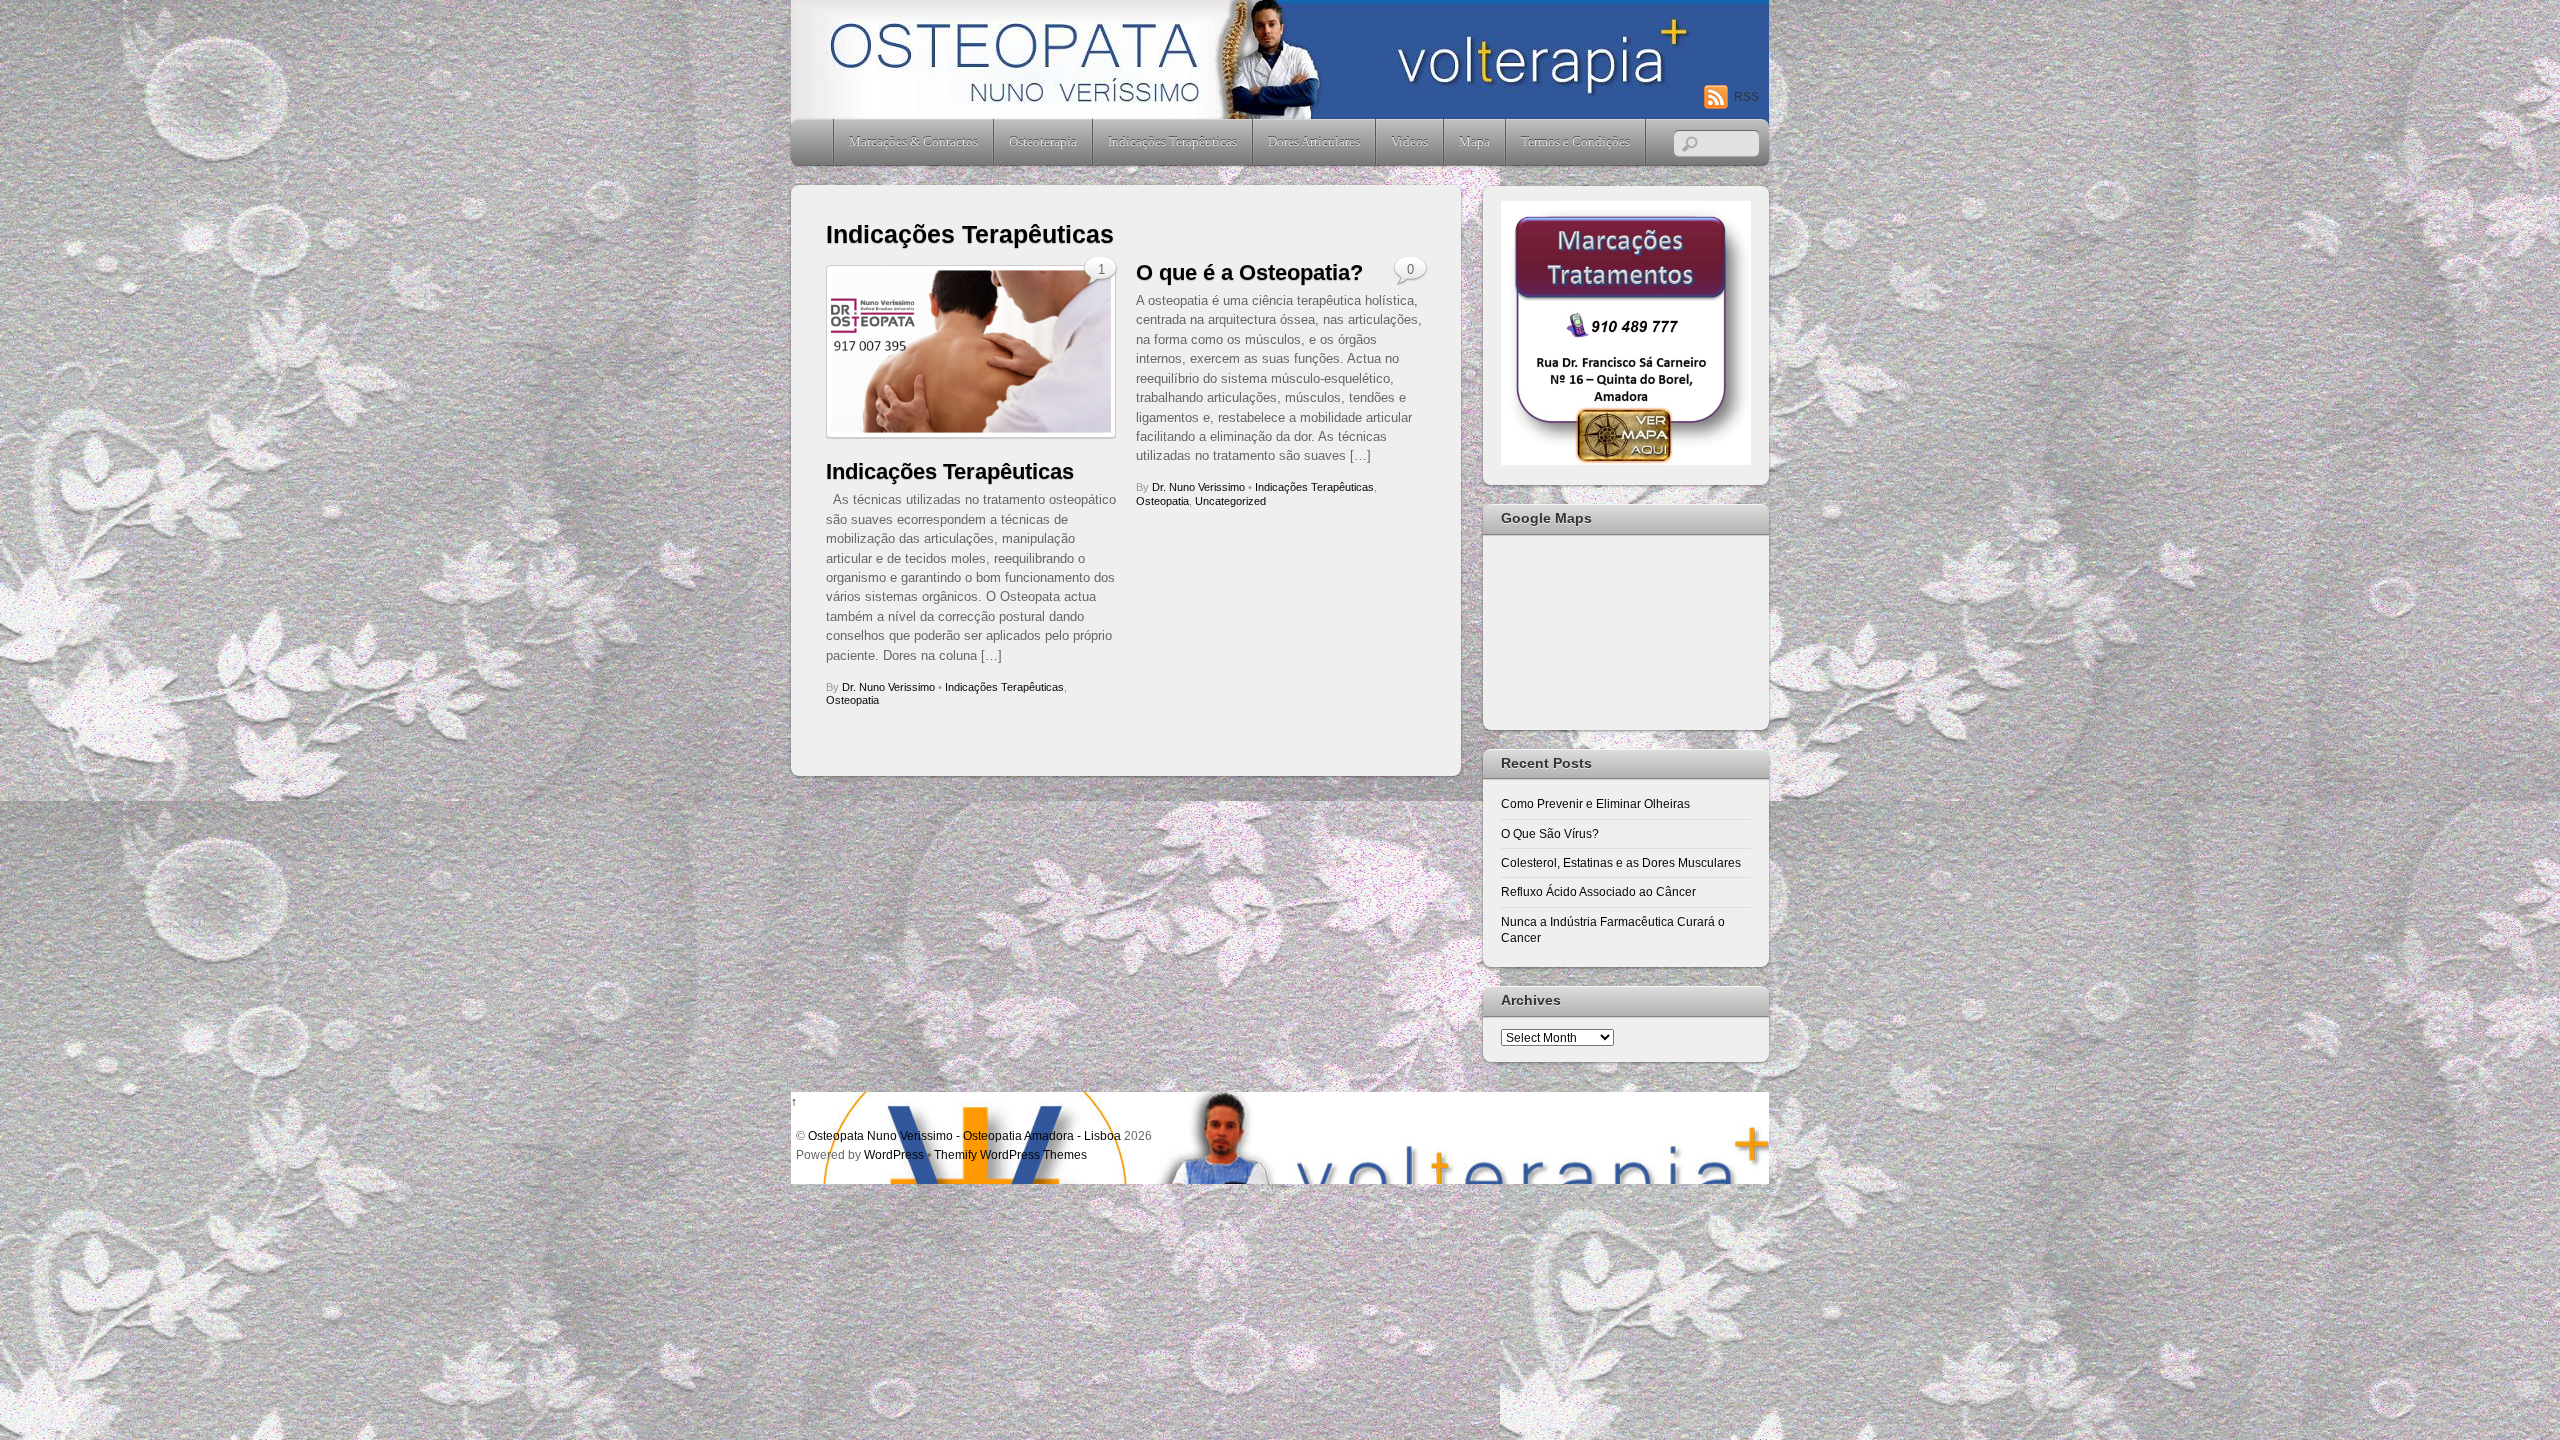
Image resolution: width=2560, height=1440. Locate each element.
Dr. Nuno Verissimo (888, 687)
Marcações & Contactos (913, 141)
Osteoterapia (1043, 141)
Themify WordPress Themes (1010, 1154)
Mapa (1474, 141)
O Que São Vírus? (1550, 833)
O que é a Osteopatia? (1249, 272)
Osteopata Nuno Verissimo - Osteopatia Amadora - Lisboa (964, 1135)
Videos (1409, 141)
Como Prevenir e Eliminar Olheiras (1595, 803)
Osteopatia (852, 700)
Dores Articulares (1314, 141)
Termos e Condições (1575, 141)
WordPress (894, 1154)
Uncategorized (1230, 501)
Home (814, 142)
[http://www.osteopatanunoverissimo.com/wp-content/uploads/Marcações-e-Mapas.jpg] (1626, 460)
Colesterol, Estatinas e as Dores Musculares (1621, 862)
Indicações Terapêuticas (1172, 141)
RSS (1746, 97)
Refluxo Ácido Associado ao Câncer (1598, 891)
